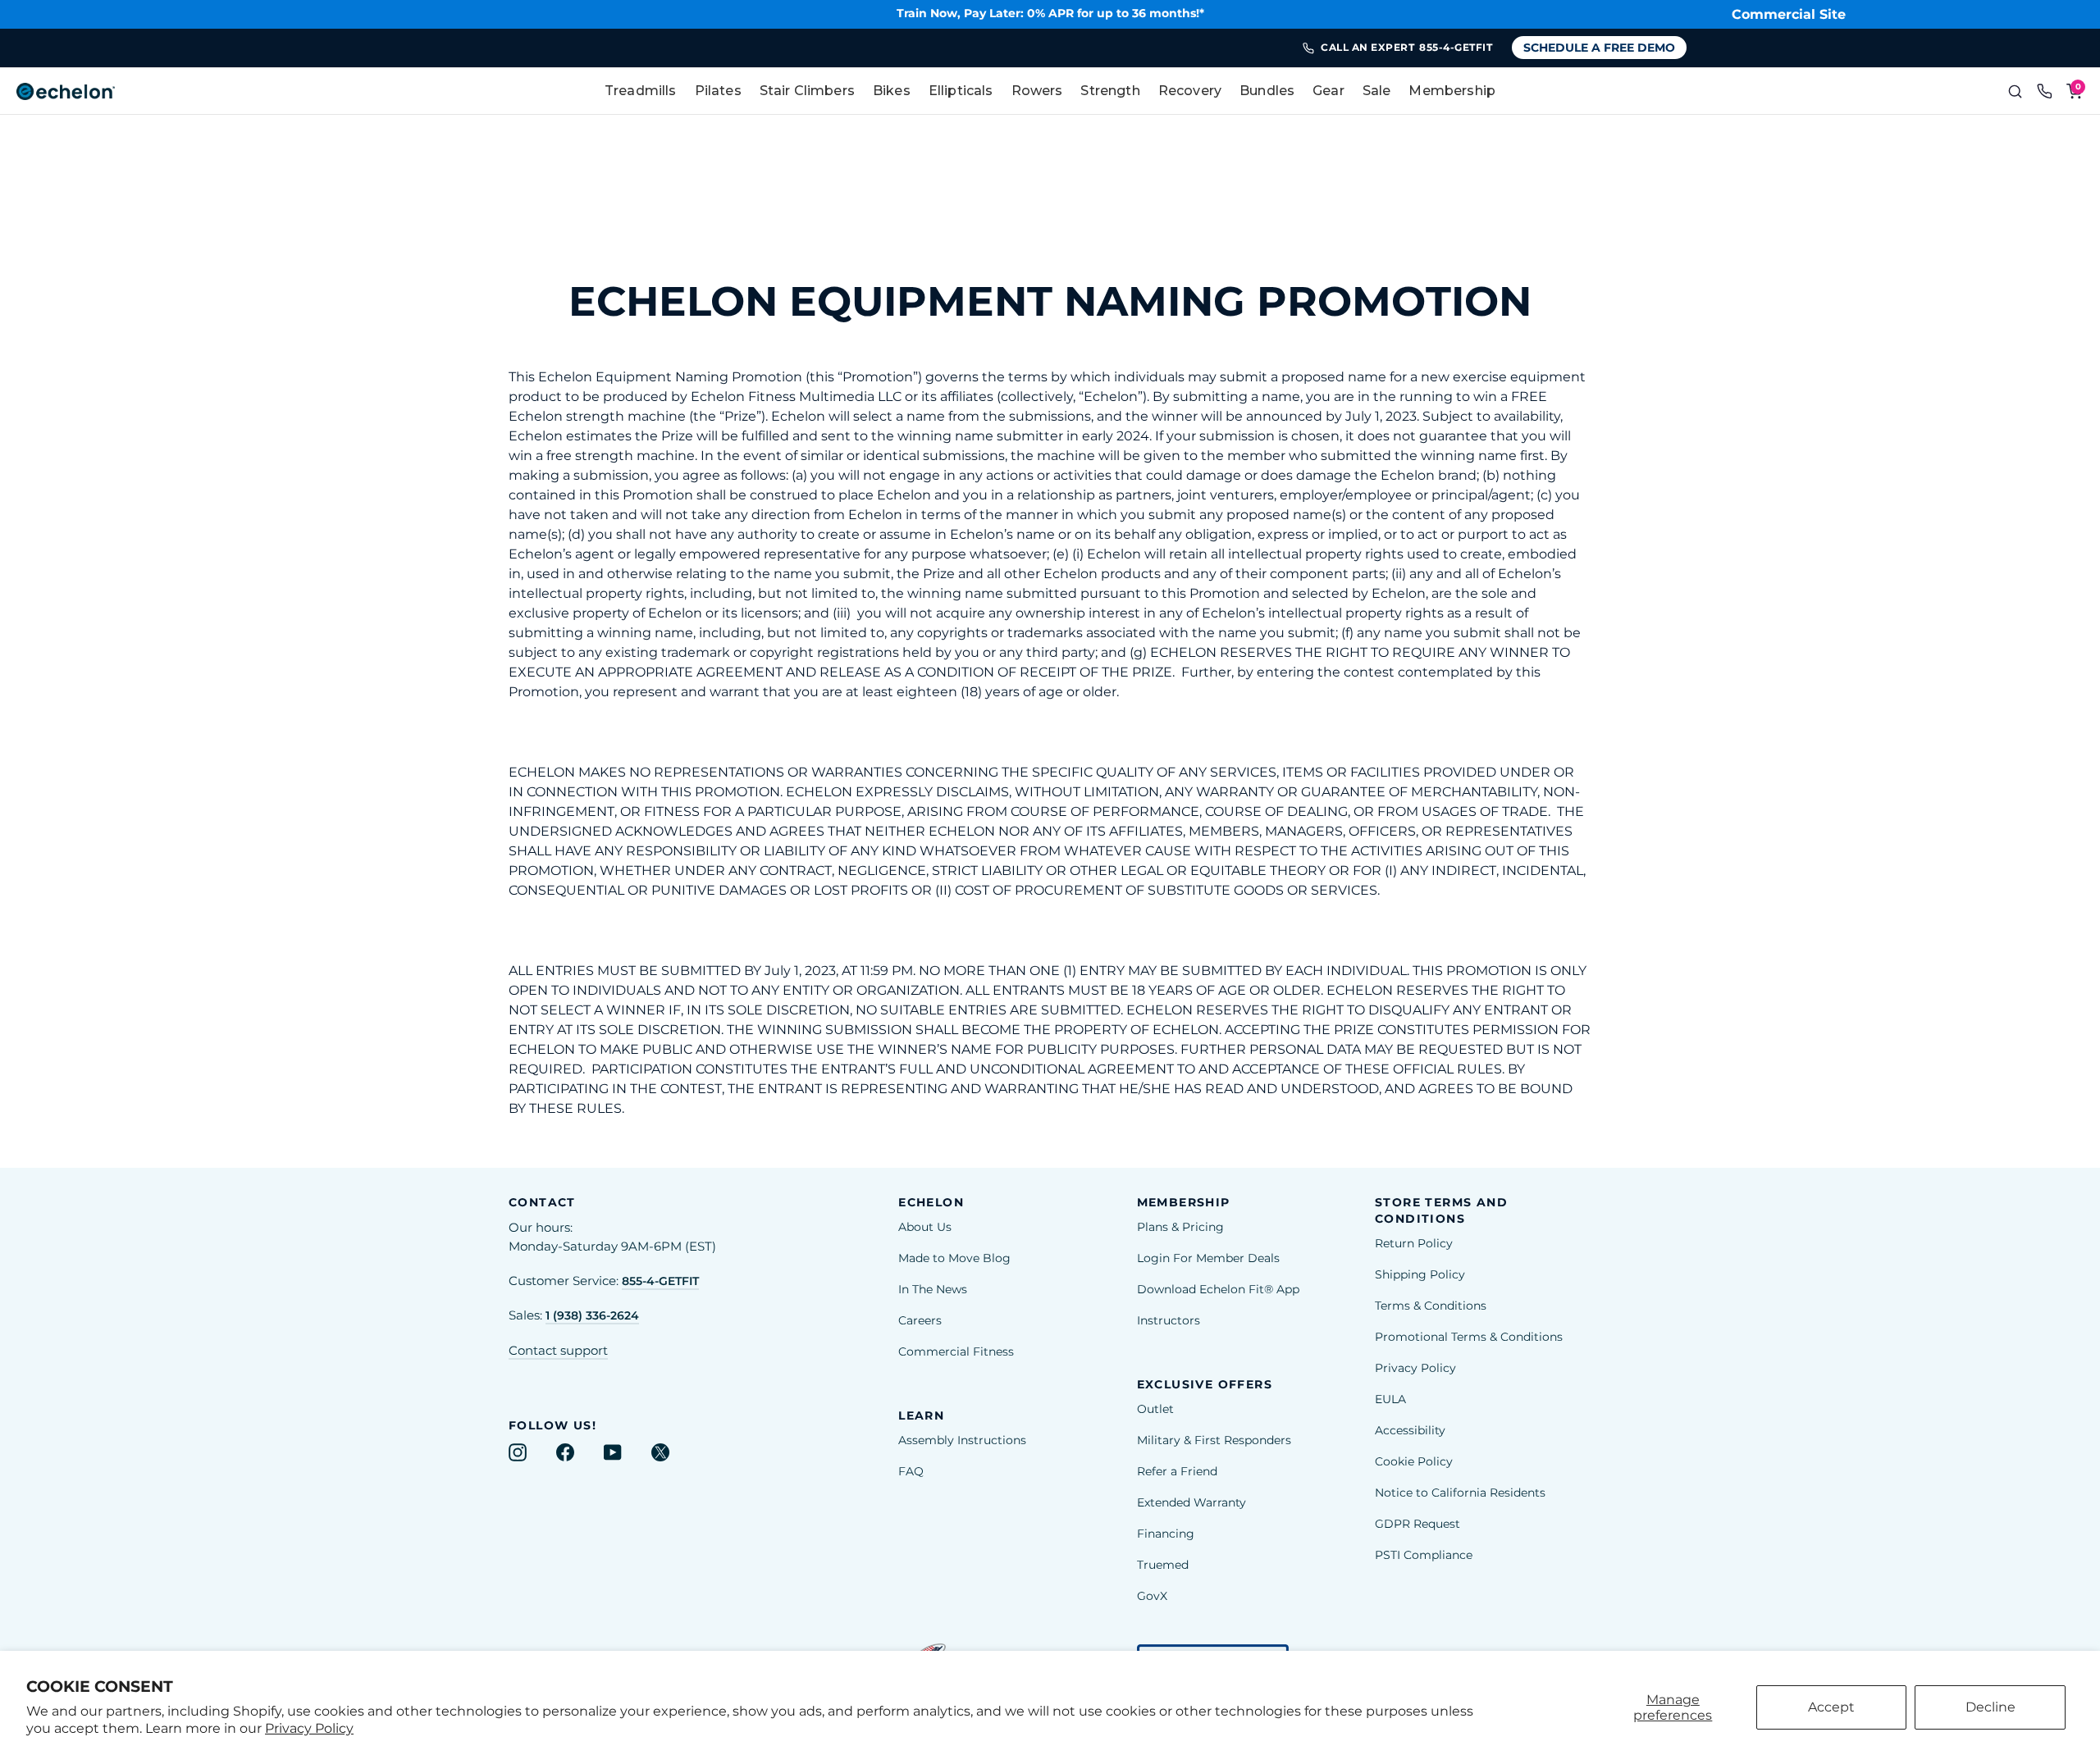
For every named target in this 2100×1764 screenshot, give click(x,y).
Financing (1166, 1534)
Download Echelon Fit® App (1218, 1289)
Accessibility (1410, 1430)
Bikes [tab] (892, 91)
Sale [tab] (1377, 91)
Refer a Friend (1177, 1471)
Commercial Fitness (956, 1351)
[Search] (2015, 91)
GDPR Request (1417, 1524)
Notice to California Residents (1460, 1493)
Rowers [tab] (1037, 91)
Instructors (1169, 1320)
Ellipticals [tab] (961, 91)
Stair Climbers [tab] (807, 91)
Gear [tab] (1328, 91)
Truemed (1163, 1565)
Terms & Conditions (1431, 1306)
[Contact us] (2044, 91)
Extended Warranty (1192, 1502)
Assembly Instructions (962, 1440)
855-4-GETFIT (660, 1281)
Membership (1452, 91)
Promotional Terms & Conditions (1469, 1337)
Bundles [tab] (1267, 91)
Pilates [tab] (718, 91)
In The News (933, 1289)
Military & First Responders (1214, 1440)
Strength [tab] (1110, 91)
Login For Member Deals (1208, 1258)
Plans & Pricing (1180, 1227)
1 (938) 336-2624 (592, 1315)
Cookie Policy (1414, 1461)
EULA (1390, 1399)
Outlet (1155, 1409)
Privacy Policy (309, 1728)
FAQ (911, 1471)
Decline (1990, 1707)
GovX (1152, 1596)
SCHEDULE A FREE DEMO (1599, 48)
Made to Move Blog (954, 1258)
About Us (925, 1227)
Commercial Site (1789, 14)
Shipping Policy (1420, 1274)
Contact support (558, 1351)
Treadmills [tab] (641, 91)
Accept (1831, 1707)
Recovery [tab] (1190, 91)
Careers (920, 1320)
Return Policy (1414, 1243)
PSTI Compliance (1424, 1555)
